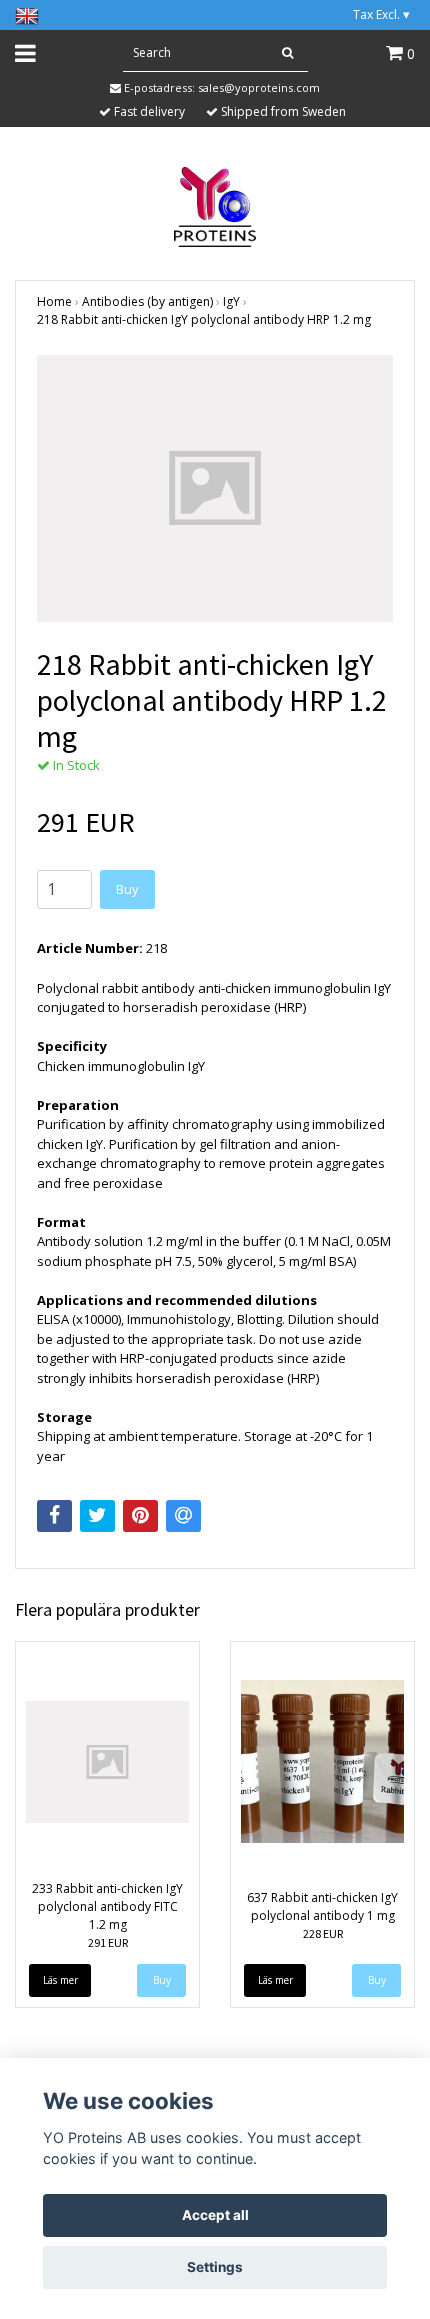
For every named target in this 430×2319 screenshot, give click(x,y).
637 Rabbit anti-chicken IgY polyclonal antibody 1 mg (322, 1906)
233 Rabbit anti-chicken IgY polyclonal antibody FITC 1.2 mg (107, 1906)
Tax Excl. (381, 14)
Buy (127, 889)
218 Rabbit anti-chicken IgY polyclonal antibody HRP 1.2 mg (204, 319)
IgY (231, 301)
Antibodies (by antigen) (147, 301)
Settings (215, 2267)
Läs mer (60, 1980)
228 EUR (323, 1933)
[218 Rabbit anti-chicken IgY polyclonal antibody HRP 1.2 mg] (215, 488)
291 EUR (108, 1942)
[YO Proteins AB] (215, 205)
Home (54, 301)
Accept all (215, 2215)
